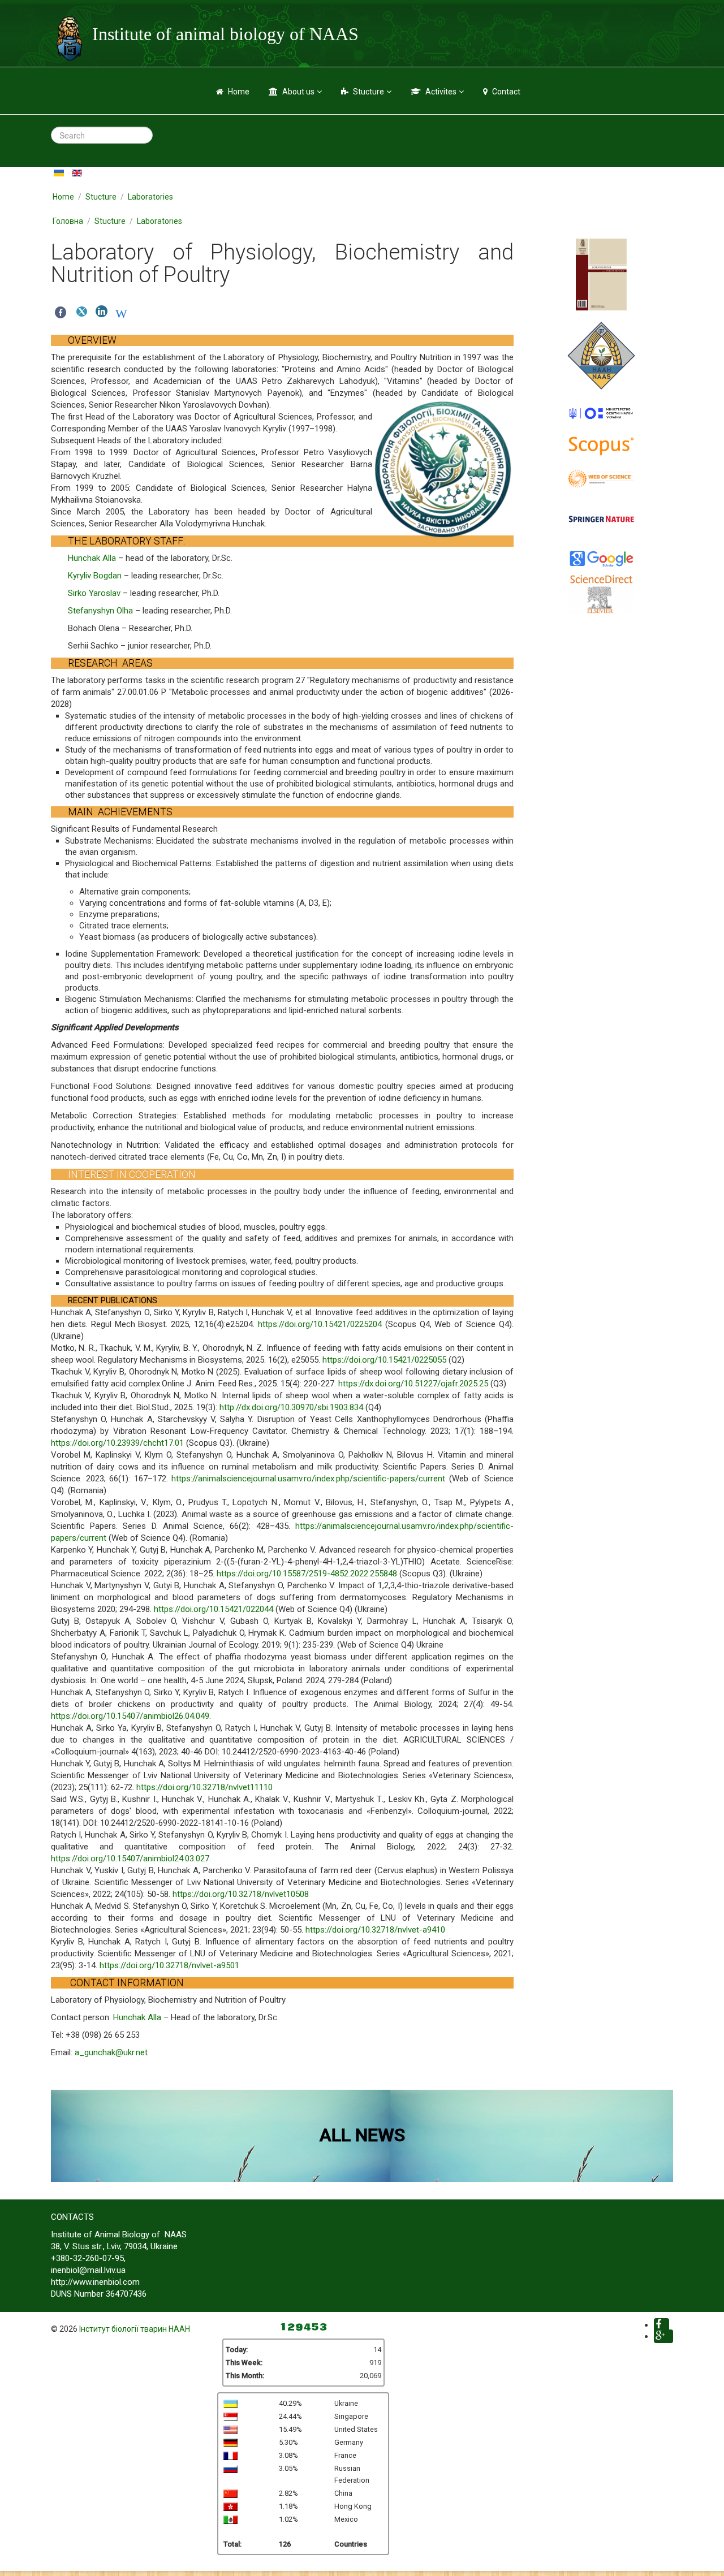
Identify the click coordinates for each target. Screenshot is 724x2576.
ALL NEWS (362, 2135)
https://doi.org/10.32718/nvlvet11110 (204, 1787)
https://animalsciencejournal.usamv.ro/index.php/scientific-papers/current (308, 1479)
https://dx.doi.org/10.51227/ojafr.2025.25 (413, 1384)
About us (298, 92)
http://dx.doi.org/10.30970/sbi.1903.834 (291, 1407)
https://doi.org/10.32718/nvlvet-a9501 (169, 1965)
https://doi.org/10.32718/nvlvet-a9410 (375, 1930)
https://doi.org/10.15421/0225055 (384, 1360)
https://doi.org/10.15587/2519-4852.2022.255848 (307, 1574)
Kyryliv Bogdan (95, 576)
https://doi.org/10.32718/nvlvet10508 (241, 1894)
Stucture (369, 92)
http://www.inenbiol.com (95, 2282)
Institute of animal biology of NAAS (225, 34)
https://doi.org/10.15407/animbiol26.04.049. (131, 1716)
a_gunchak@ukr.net (111, 2052)
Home (239, 92)
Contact (506, 92)
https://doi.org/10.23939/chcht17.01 (117, 1443)
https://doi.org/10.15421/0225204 (320, 1324)
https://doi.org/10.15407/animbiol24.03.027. (131, 1858)
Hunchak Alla (92, 558)
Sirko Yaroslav (94, 593)
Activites (441, 92)
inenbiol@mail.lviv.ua (88, 2270)
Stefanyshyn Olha (100, 611)
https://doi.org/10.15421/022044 (214, 1609)
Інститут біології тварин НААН (135, 2329)
